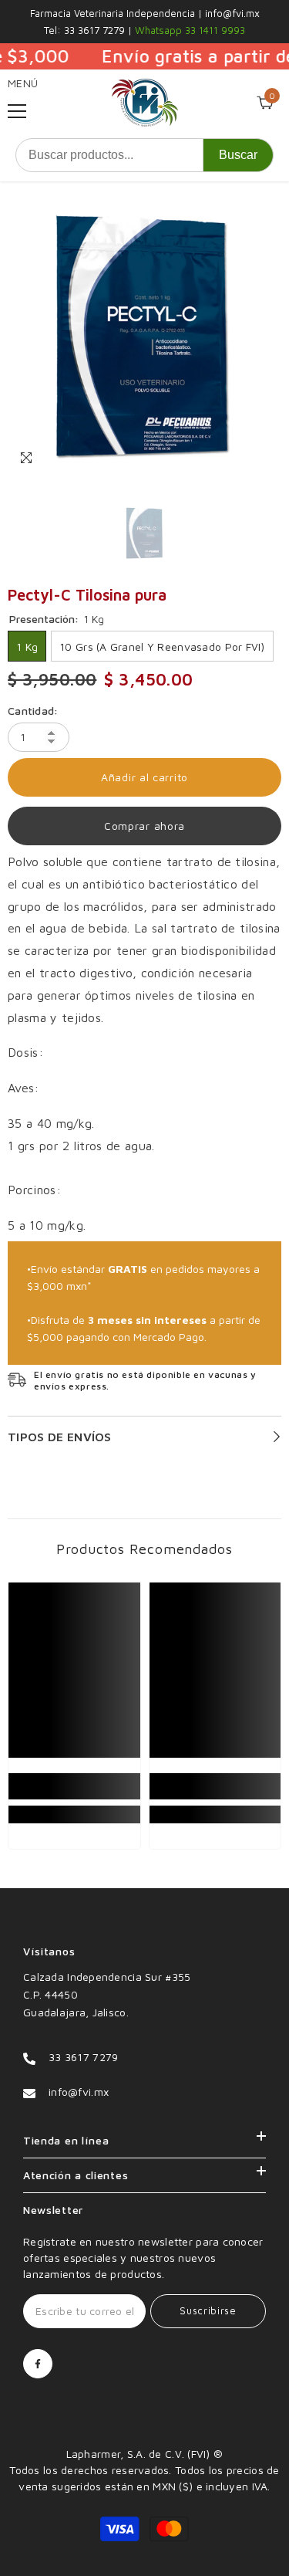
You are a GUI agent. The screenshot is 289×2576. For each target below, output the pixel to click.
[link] (74, 1786)
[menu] (17, 111)
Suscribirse (208, 2311)
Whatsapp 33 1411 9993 (188, 30)
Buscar (238, 155)
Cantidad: (33, 711)
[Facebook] (38, 2364)
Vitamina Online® (144, 2437)
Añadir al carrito (144, 777)
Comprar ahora (144, 826)
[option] (144, 338)
